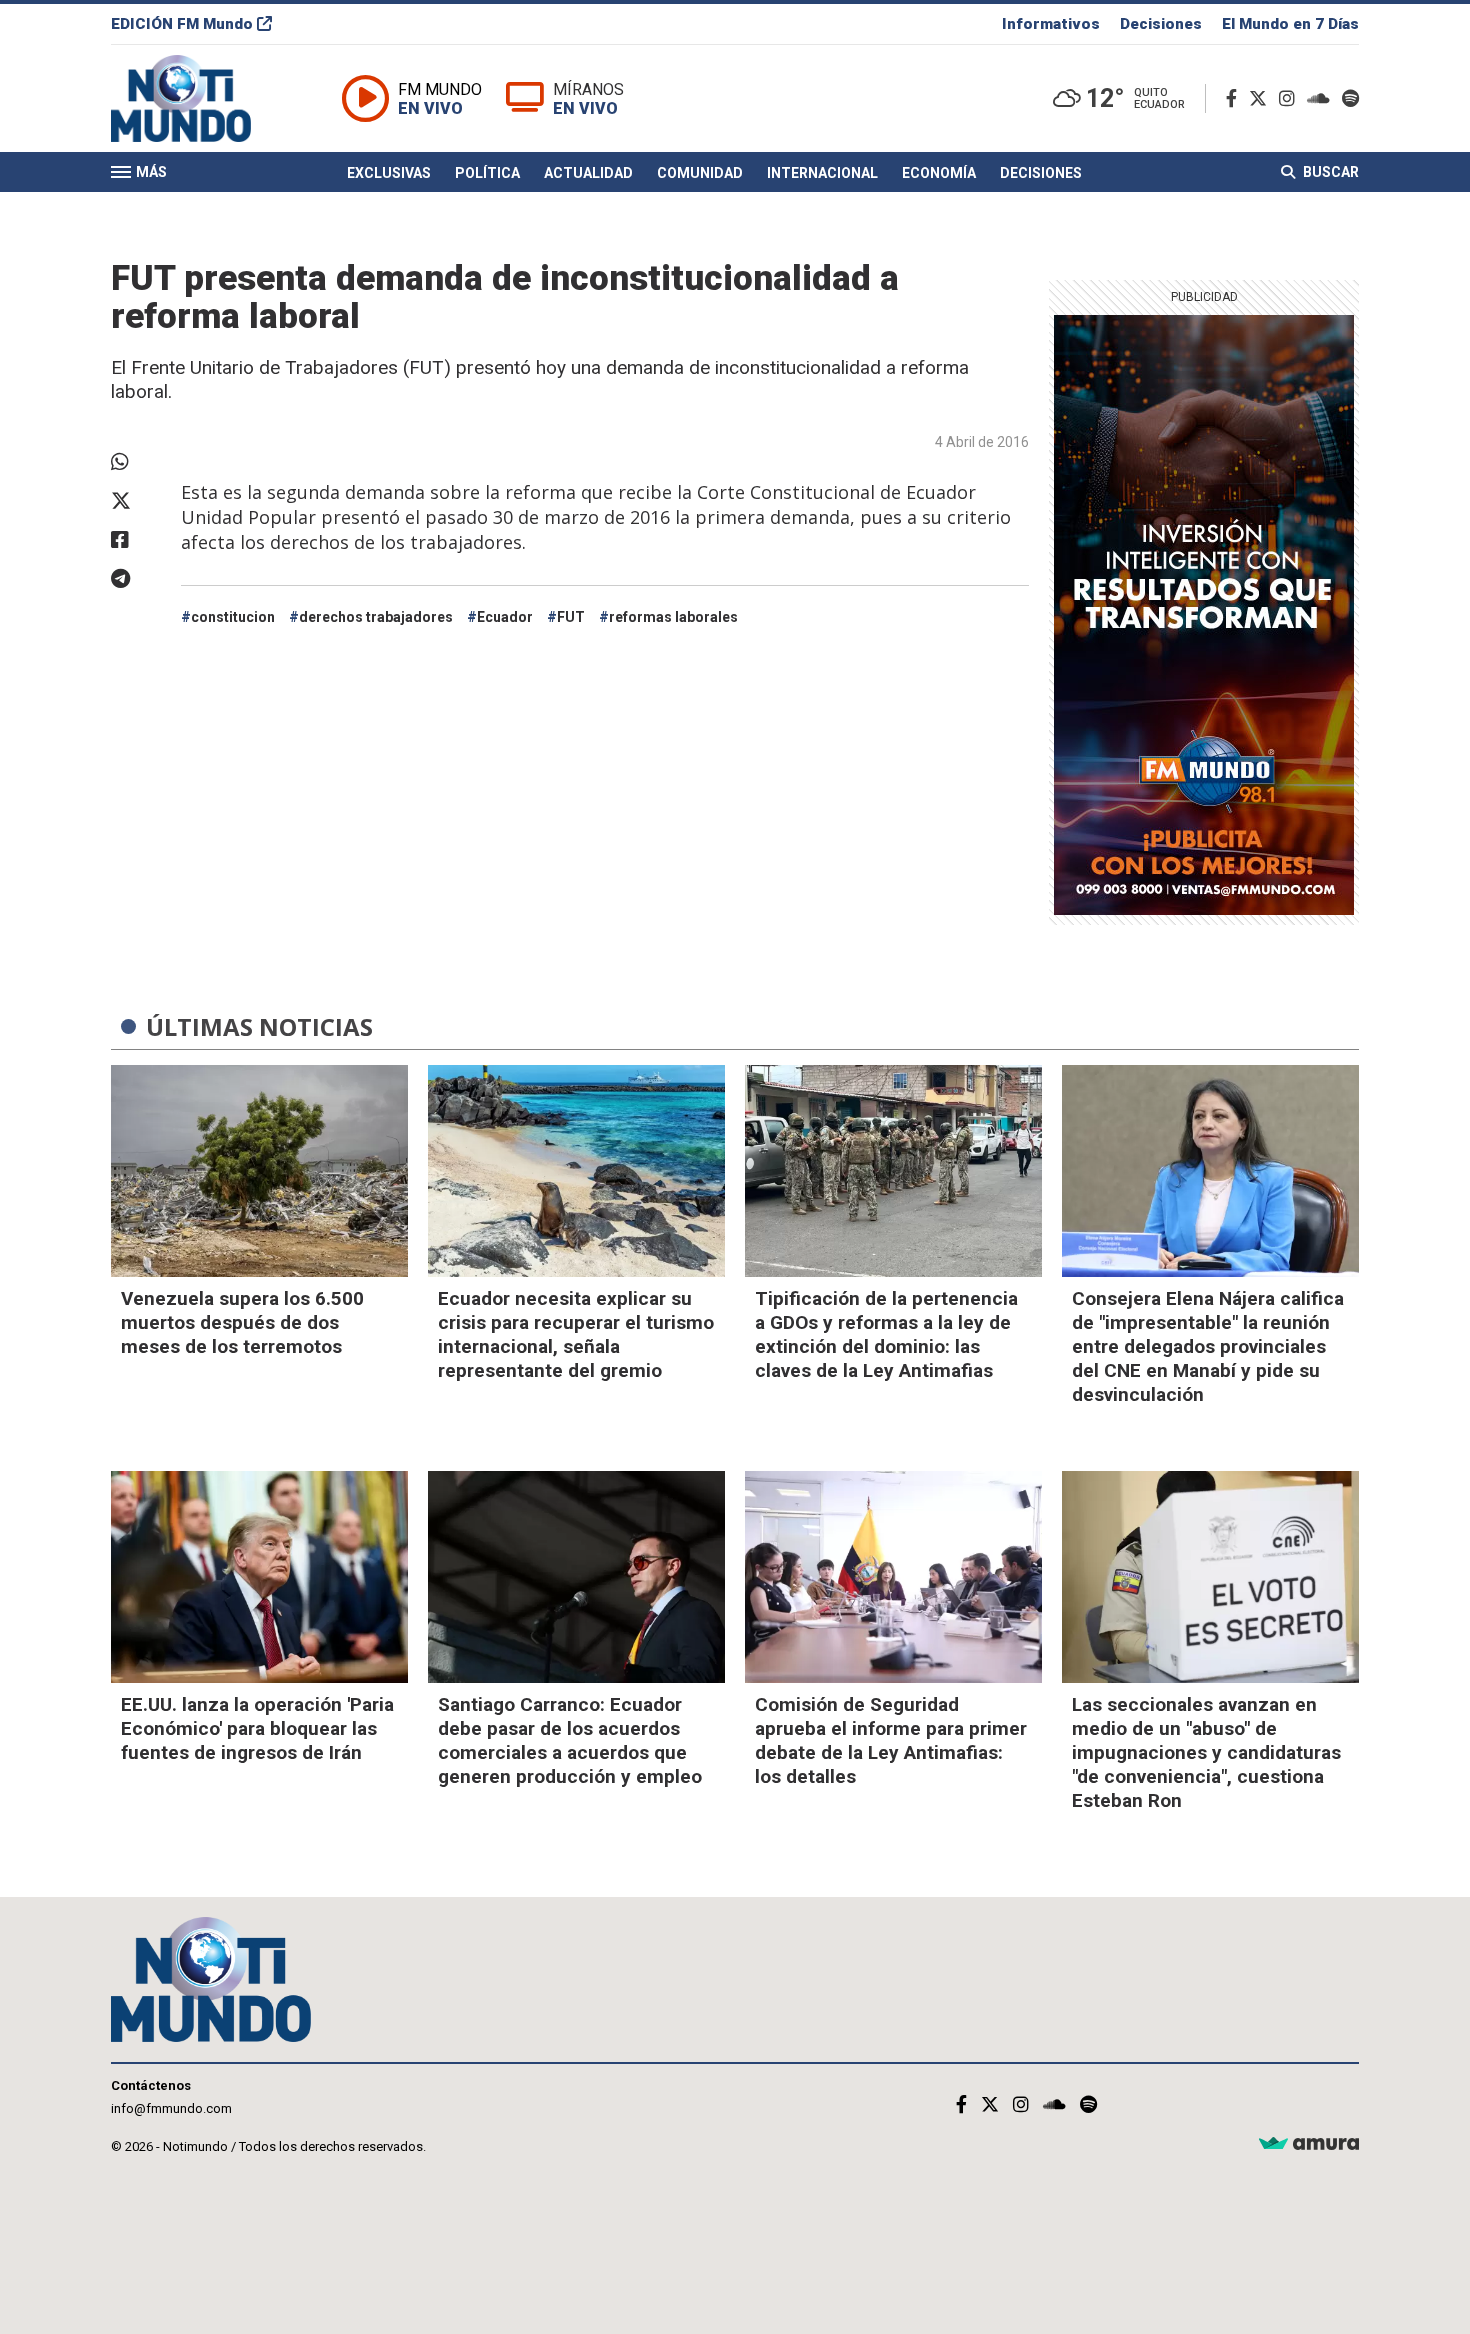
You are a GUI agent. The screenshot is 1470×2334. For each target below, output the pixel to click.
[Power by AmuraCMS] (1309, 2144)
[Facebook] (1235, 98)
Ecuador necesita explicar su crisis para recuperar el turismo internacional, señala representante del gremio (576, 1334)
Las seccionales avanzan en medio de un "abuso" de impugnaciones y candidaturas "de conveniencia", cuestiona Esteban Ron (1206, 1752)
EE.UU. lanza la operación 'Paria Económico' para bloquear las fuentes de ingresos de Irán (257, 1728)
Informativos (1051, 24)
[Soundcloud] (1322, 98)
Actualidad (588, 173)
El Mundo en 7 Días (1290, 24)
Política (487, 173)
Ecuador (505, 617)
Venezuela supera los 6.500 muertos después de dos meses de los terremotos (242, 1322)
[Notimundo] (202, 98)
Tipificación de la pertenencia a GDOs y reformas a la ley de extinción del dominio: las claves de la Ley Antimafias (886, 1334)
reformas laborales (673, 617)
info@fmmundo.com (171, 2108)
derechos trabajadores (376, 617)
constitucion (233, 617)
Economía (939, 173)
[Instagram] (1291, 98)
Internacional (822, 173)
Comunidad (700, 173)
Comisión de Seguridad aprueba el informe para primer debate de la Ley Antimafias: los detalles (891, 1740)
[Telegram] (136, 579)
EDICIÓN (182, 24)
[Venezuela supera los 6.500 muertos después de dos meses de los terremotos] (259, 1171)
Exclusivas (389, 173)
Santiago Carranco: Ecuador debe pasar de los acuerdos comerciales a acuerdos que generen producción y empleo (570, 1740)
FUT (571, 617)
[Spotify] (1350, 98)
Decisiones (1161, 24)
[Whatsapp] (136, 462)
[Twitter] (1262, 98)
